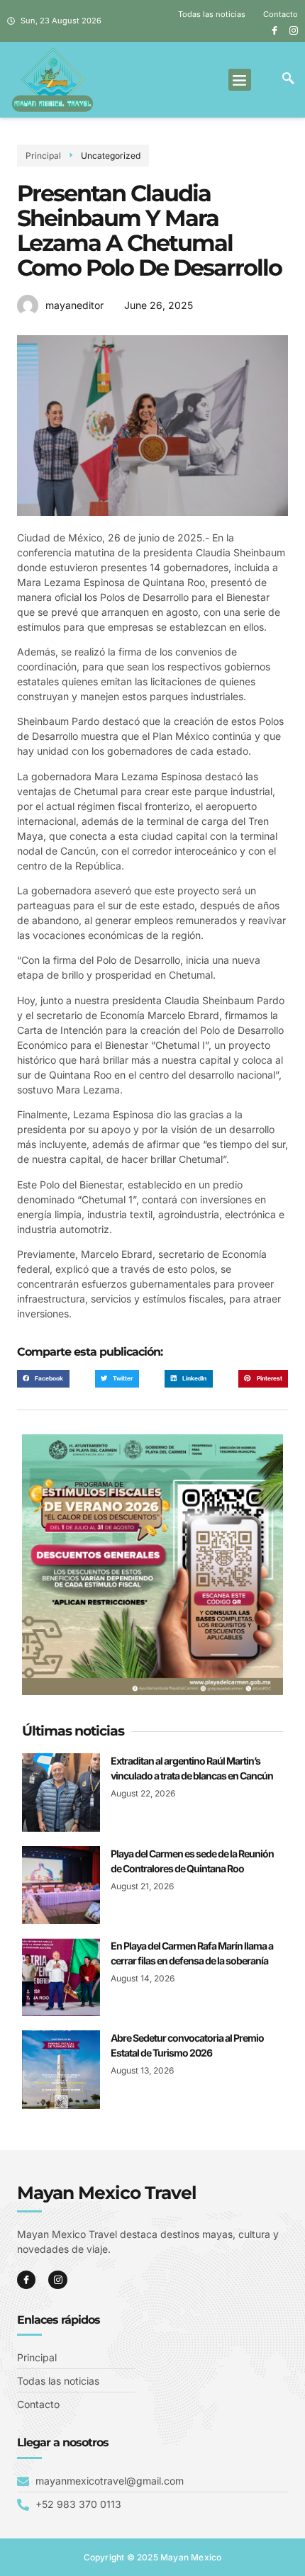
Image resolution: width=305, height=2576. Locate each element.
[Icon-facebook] (274, 30)
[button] (240, 80)
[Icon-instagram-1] (294, 30)
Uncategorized (111, 156)
